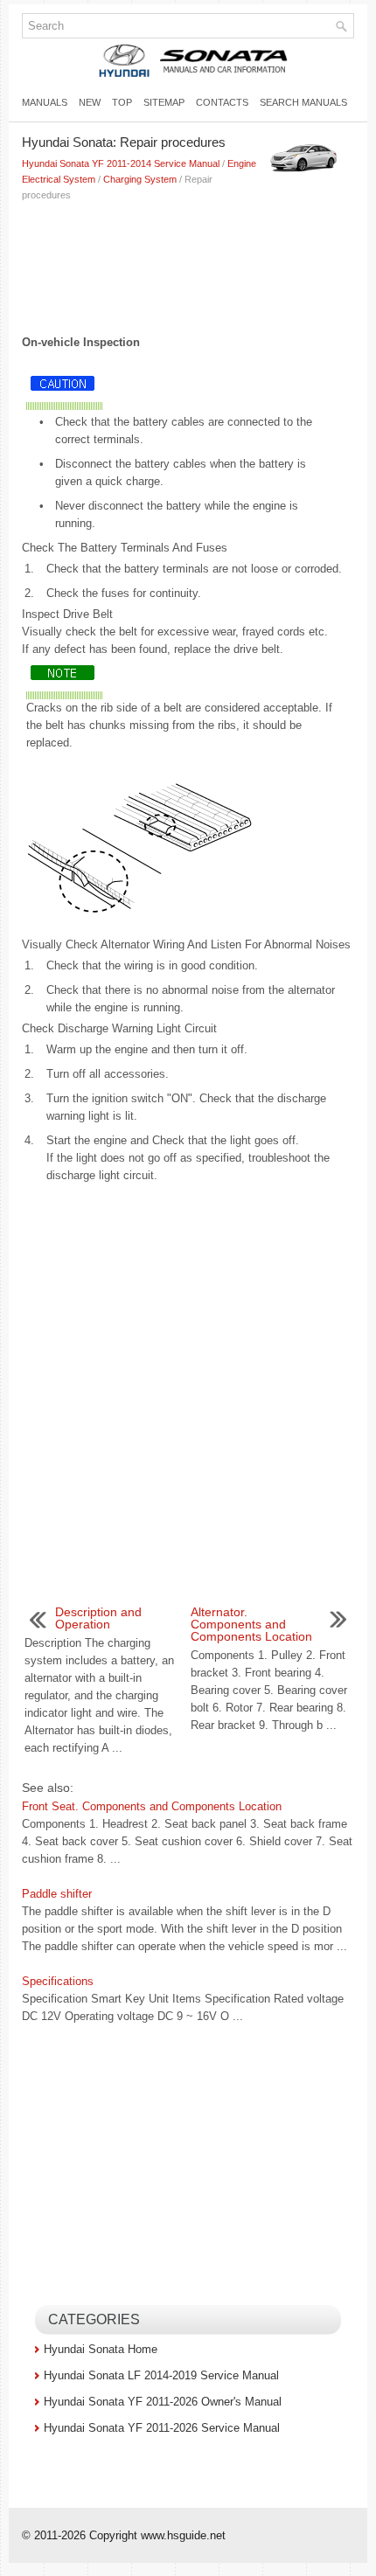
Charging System (140, 179)
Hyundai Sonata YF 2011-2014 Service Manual (121, 163)
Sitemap (164, 102)
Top (122, 102)
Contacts (222, 102)
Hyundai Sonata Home (101, 2349)
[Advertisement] (188, 264)
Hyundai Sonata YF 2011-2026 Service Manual (162, 2428)
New (90, 102)
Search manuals (303, 102)
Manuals (45, 102)
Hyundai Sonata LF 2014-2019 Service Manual (161, 2375)
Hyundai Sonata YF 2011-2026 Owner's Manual (163, 2402)
